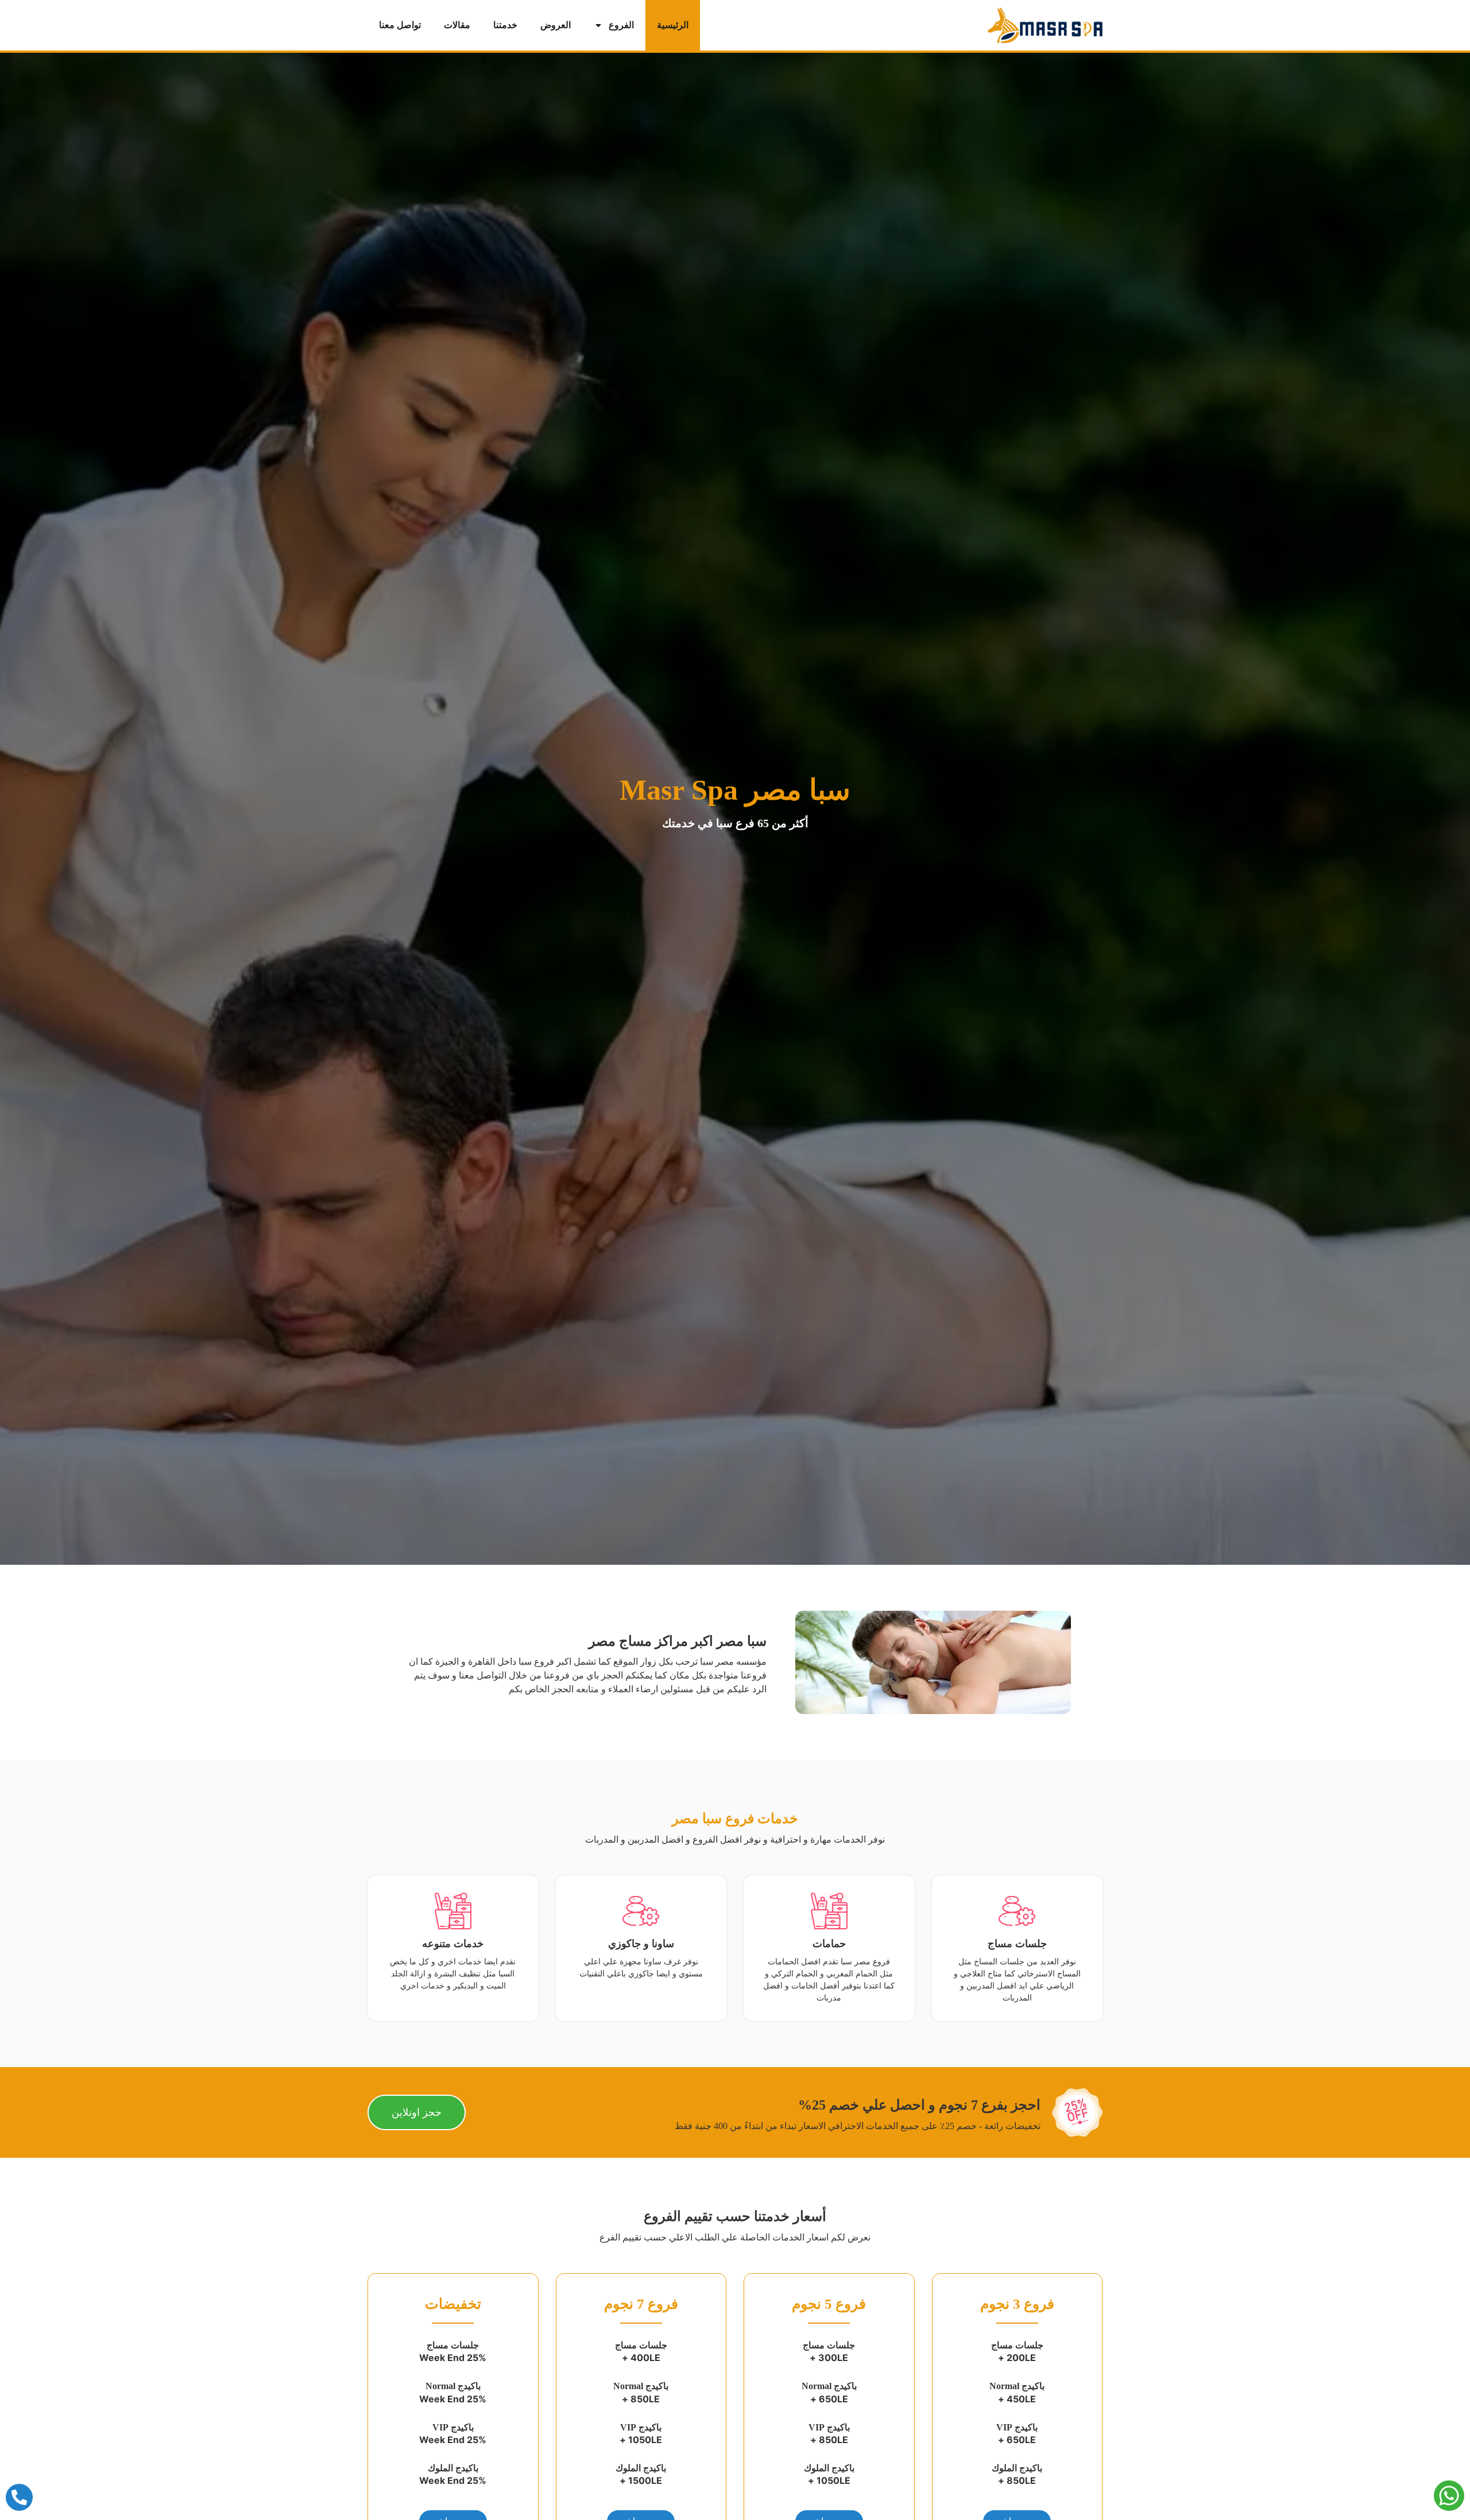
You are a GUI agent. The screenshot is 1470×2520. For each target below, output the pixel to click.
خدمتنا (505, 25)
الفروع (621, 25)
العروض (556, 25)
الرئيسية (673, 25)
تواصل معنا (400, 25)
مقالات (457, 25)
